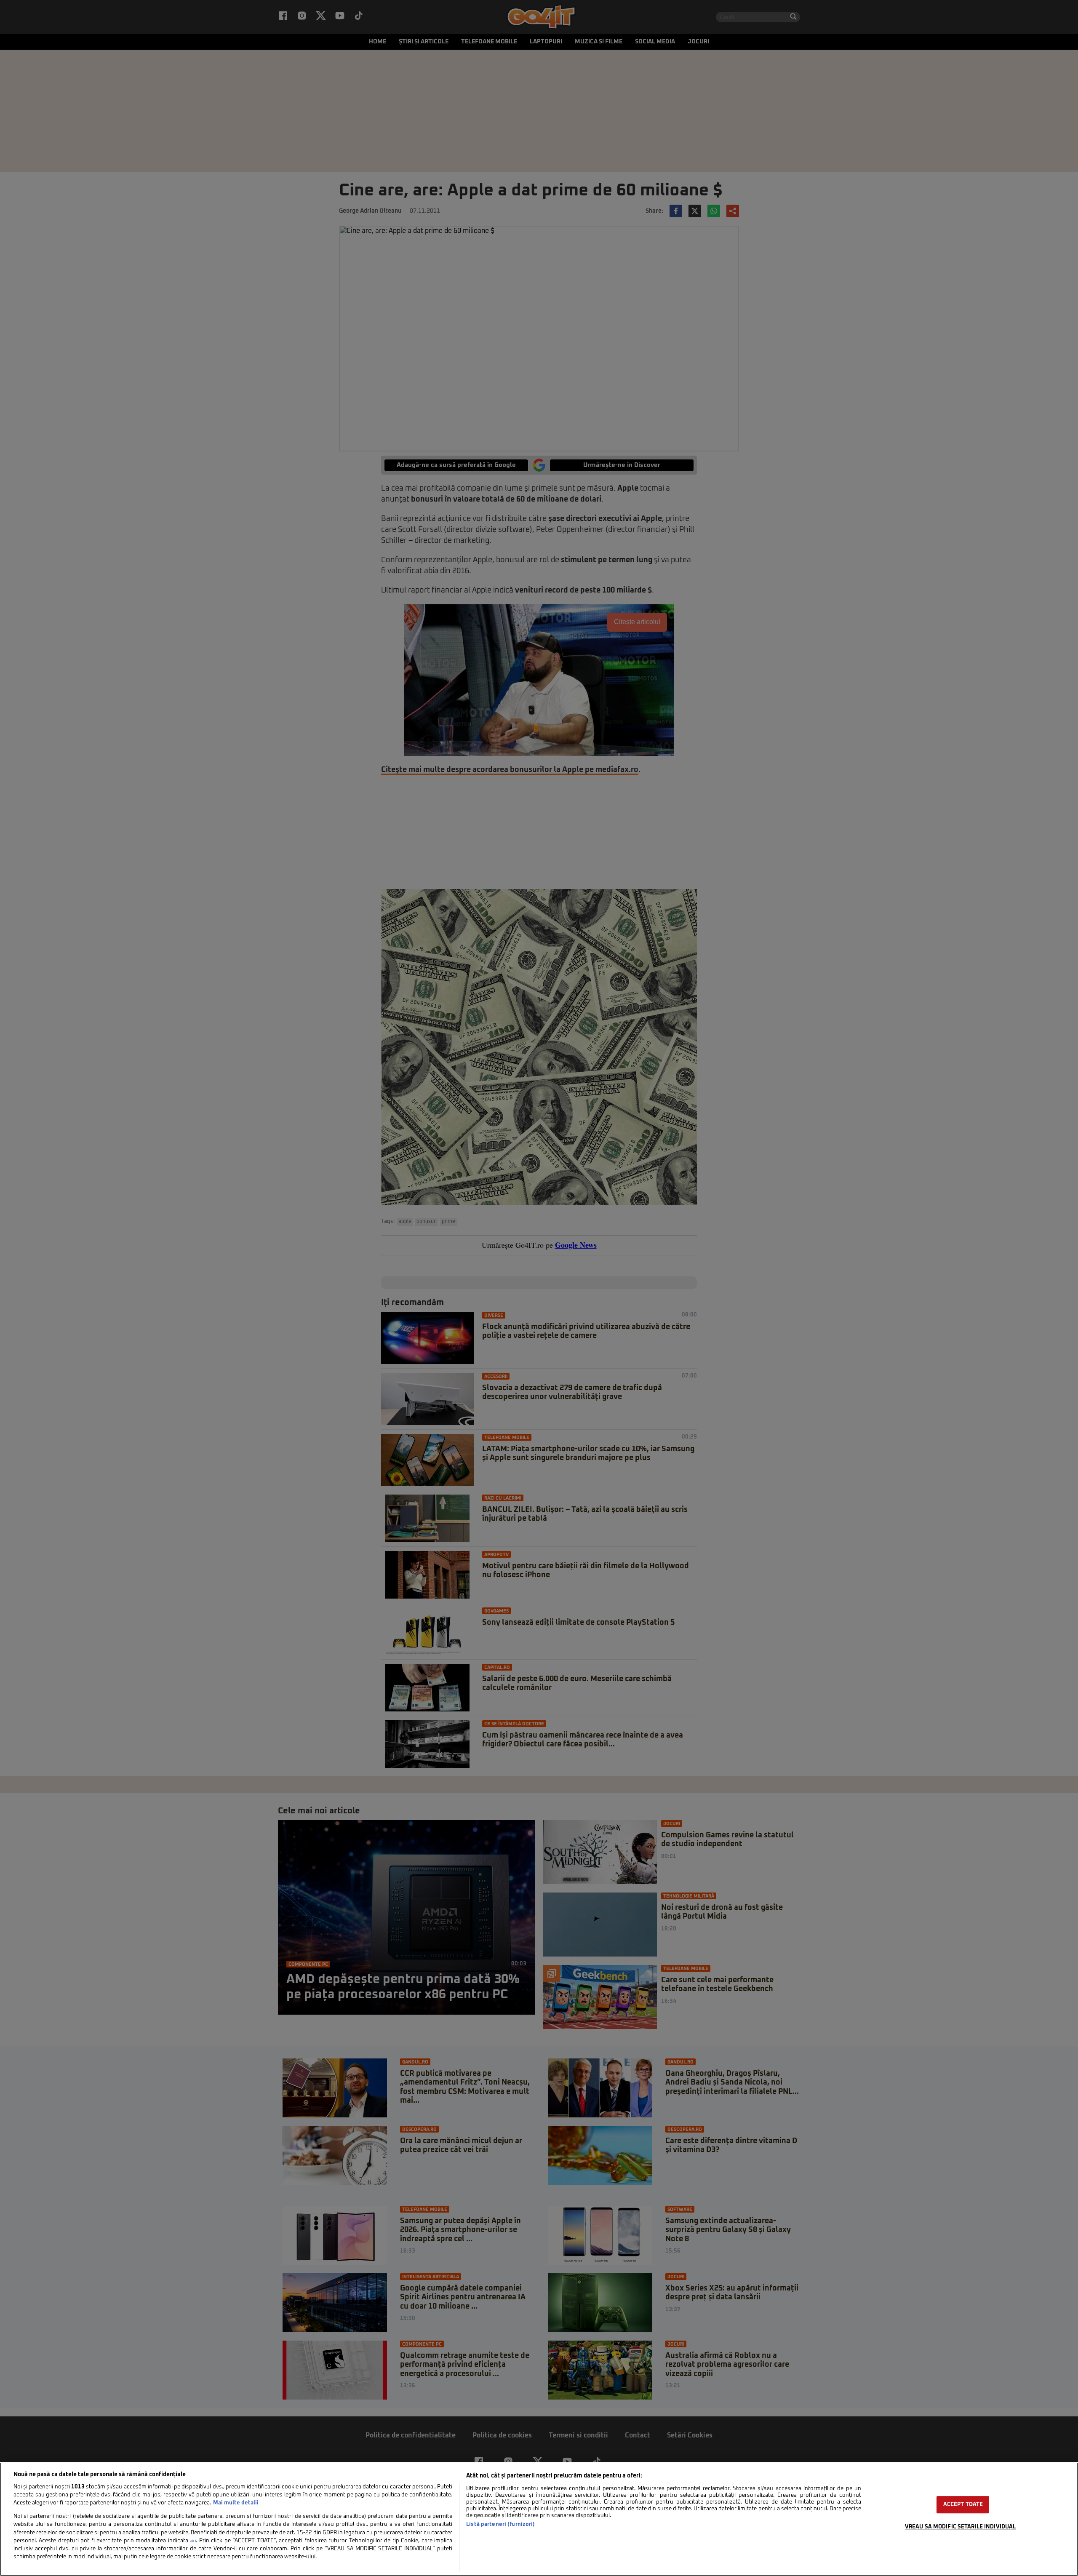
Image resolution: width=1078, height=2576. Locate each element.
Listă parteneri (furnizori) (500, 2524)
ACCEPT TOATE (963, 2505)
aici (193, 2541)
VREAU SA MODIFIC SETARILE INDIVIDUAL (961, 2527)
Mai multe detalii (236, 2503)
